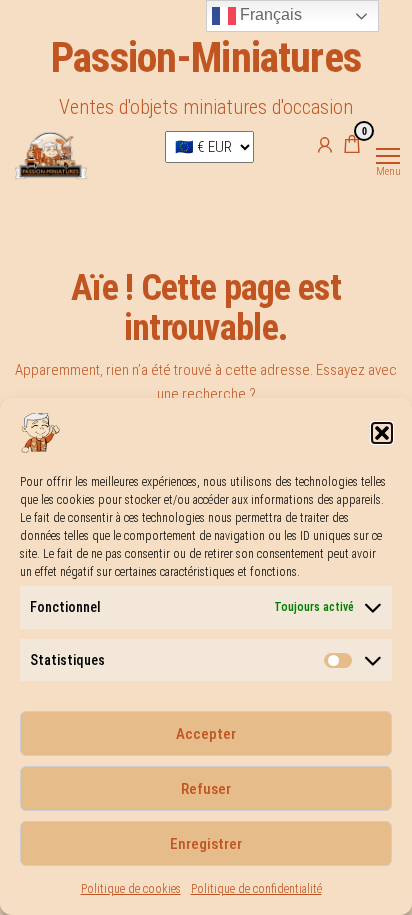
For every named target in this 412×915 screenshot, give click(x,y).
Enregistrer (206, 844)
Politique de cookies (131, 889)
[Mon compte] (325, 144)
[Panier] (352, 147)
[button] (382, 433)
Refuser (206, 789)
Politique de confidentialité (256, 889)
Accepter (206, 734)
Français (269, 14)
